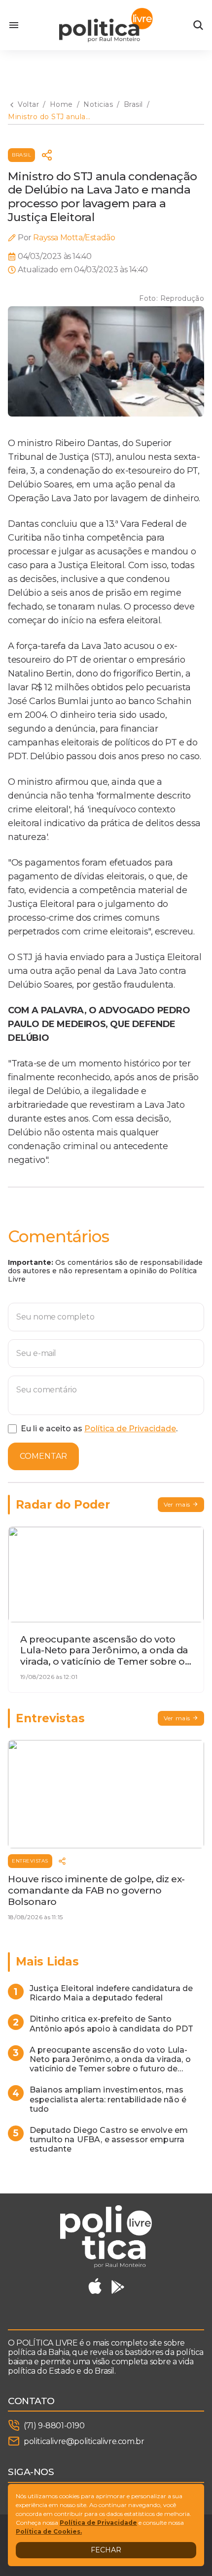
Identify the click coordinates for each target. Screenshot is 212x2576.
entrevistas (30, 1861)
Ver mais (177, 1504)
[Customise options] (198, 25)
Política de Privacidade (130, 1429)
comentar (43, 1456)
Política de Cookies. (49, 2531)
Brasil (21, 155)
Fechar (106, 2550)
